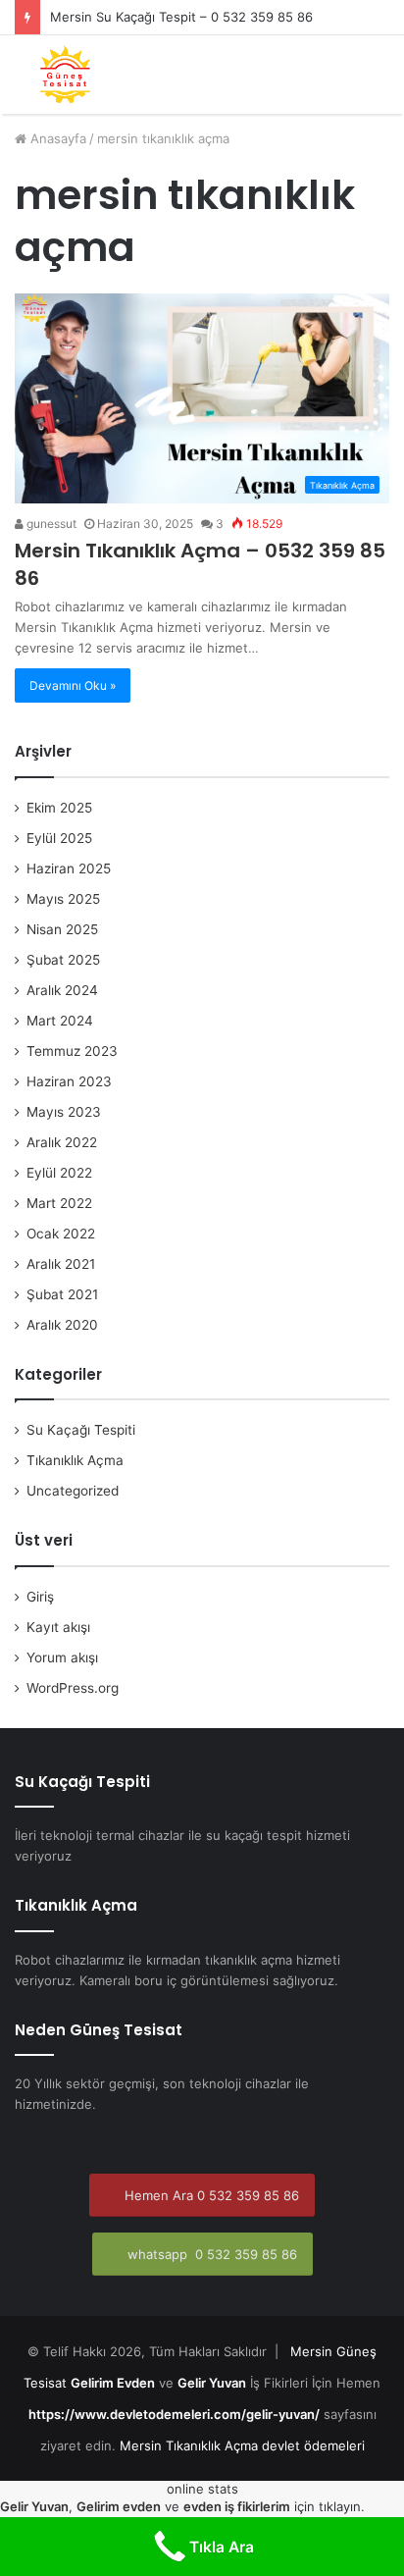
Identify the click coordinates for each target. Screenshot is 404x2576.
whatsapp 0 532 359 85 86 (210, 2254)
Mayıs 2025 (63, 899)
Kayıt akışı (58, 1627)
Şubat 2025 (63, 960)
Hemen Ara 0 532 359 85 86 (210, 2195)
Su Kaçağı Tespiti (81, 1430)
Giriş (40, 1597)
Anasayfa (56, 138)
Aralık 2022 (62, 1142)
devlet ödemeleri (313, 2445)
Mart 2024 (60, 1021)
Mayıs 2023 (64, 1112)
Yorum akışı (62, 1657)
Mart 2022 (59, 1203)
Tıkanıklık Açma (75, 1460)
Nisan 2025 (62, 929)
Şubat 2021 (62, 1294)
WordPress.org (73, 1688)
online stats (202, 2489)
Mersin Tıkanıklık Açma (189, 2445)
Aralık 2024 (62, 990)
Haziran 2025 (69, 868)
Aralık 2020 (62, 1325)
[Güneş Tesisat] (66, 75)
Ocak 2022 (61, 1234)
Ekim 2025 (59, 808)
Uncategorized (73, 1491)
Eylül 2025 (59, 838)
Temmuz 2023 (72, 1051)
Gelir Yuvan (212, 2383)
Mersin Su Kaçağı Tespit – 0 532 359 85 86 (181, 17)
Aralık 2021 (61, 1264)
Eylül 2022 (59, 1173)
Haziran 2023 (69, 1081)
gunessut (50, 524)
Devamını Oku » (73, 685)
